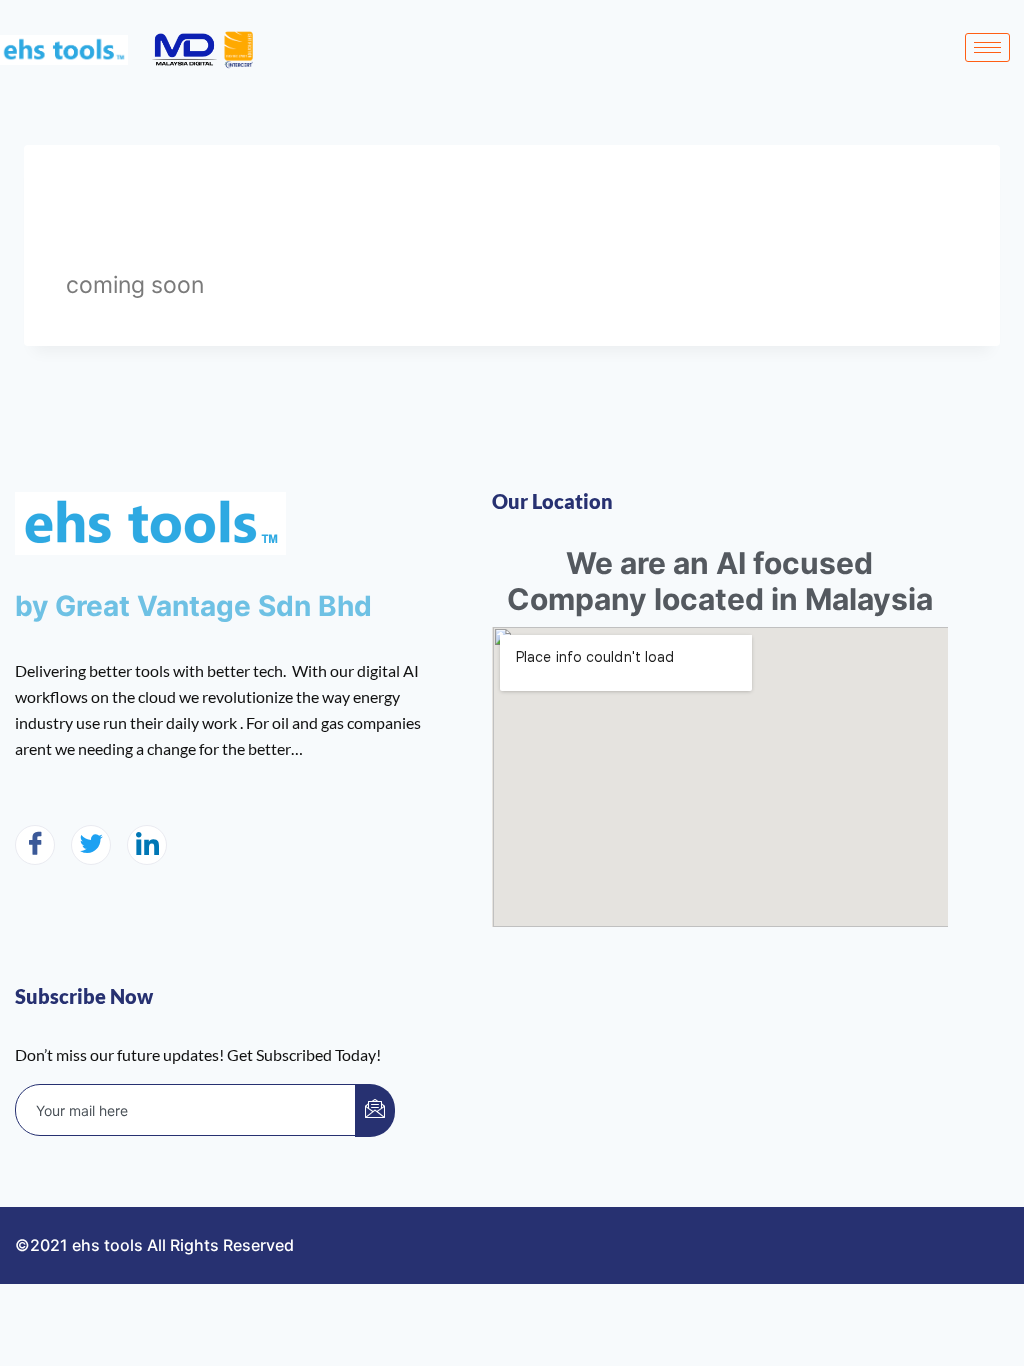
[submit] (375, 1110)
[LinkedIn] (147, 845)
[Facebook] (35, 845)
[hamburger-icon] (987, 47)
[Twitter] (91, 845)
